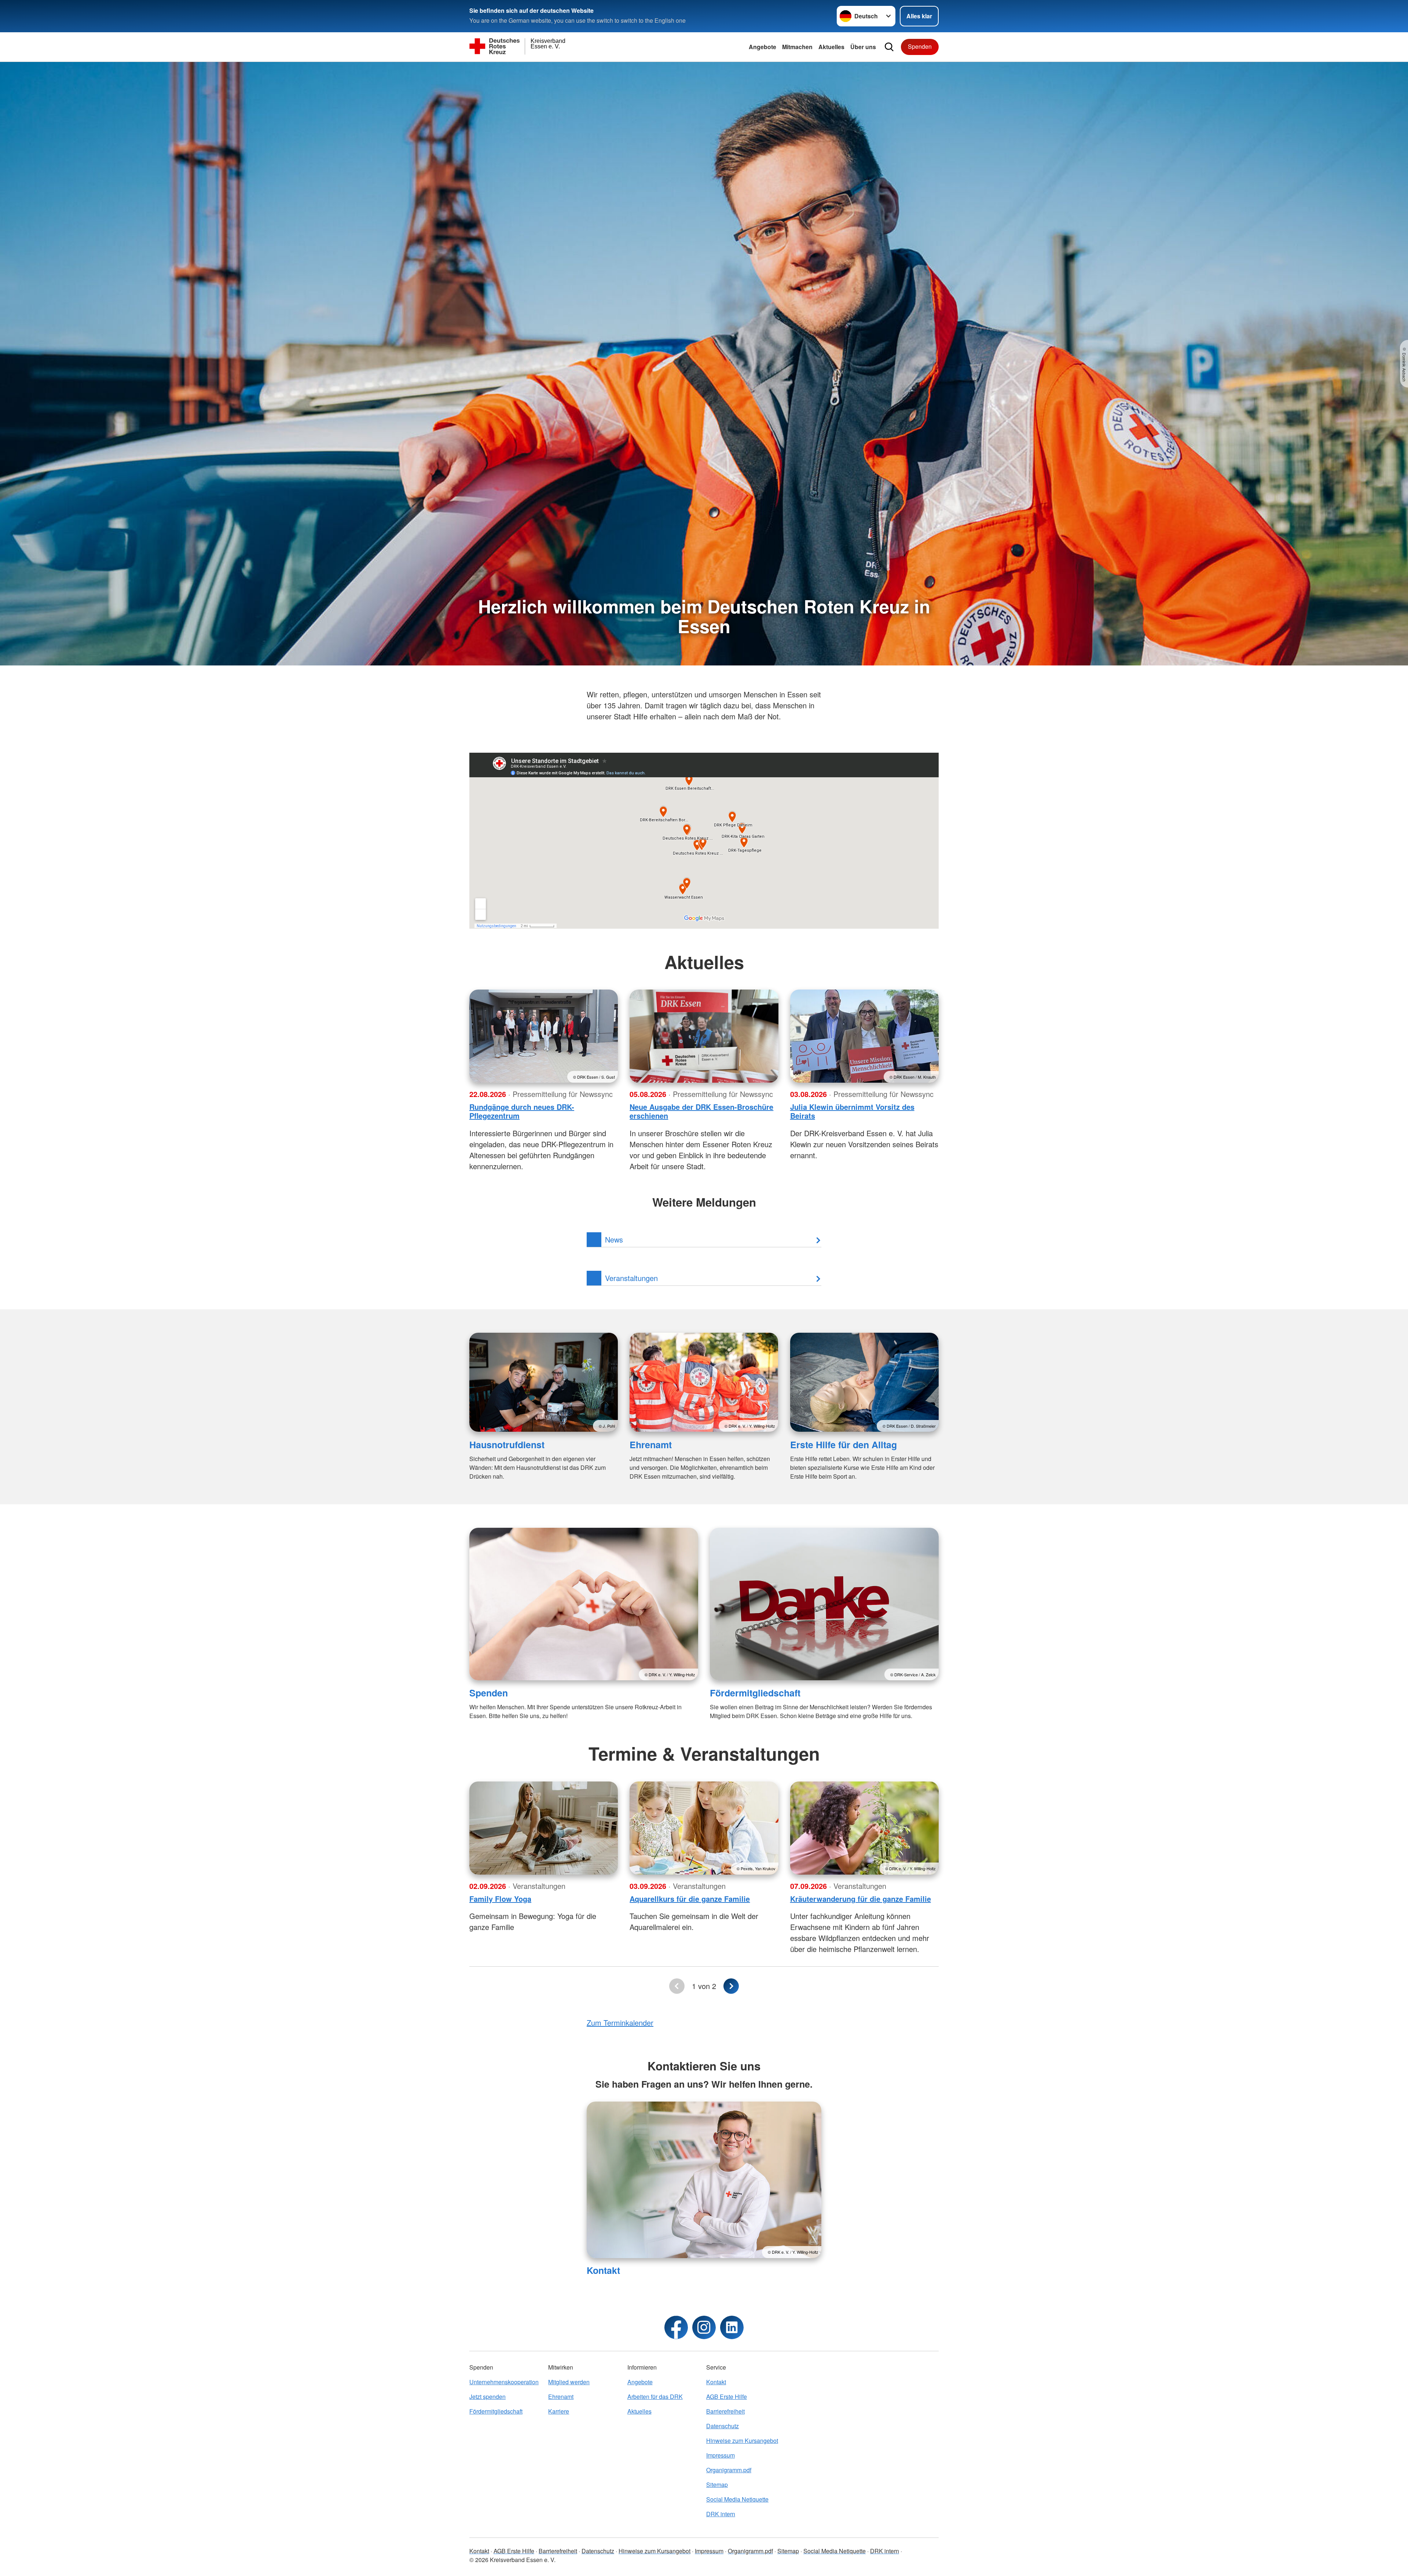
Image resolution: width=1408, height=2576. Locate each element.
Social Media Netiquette (737, 2499)
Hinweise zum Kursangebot (742, 2441)
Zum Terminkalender (620, 2023)
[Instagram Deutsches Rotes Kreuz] (704, 2327)
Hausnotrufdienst (507, 1445)
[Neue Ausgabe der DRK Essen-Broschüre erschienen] (704, 1036)
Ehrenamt (651, 1445)
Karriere (559, 2411)
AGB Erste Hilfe (727, 2397)
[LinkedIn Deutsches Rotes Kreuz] (732, 2327)
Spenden (920, 46)
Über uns (863, 47)
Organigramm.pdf (729, 2470)
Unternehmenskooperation (504, 2382)
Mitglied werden (569, 2382)
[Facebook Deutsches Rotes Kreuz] (676, 2327)
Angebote (762, 47)
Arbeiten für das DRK (655, 2397)
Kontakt (603, 2270)
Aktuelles (831, 47)
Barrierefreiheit (725, 2411)
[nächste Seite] (731, 1986)
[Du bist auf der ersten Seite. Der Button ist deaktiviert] (677, 1986)
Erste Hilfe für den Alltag (844, 1445)
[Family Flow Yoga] (544, 1828)
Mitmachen (797, 47)
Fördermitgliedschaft (755, 1693)
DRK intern (721, 2514)
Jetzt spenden (487, 2397)
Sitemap (717, 2485)
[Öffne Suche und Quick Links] (889, 47)
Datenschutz (723, 2426)
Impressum (720, 2455)
